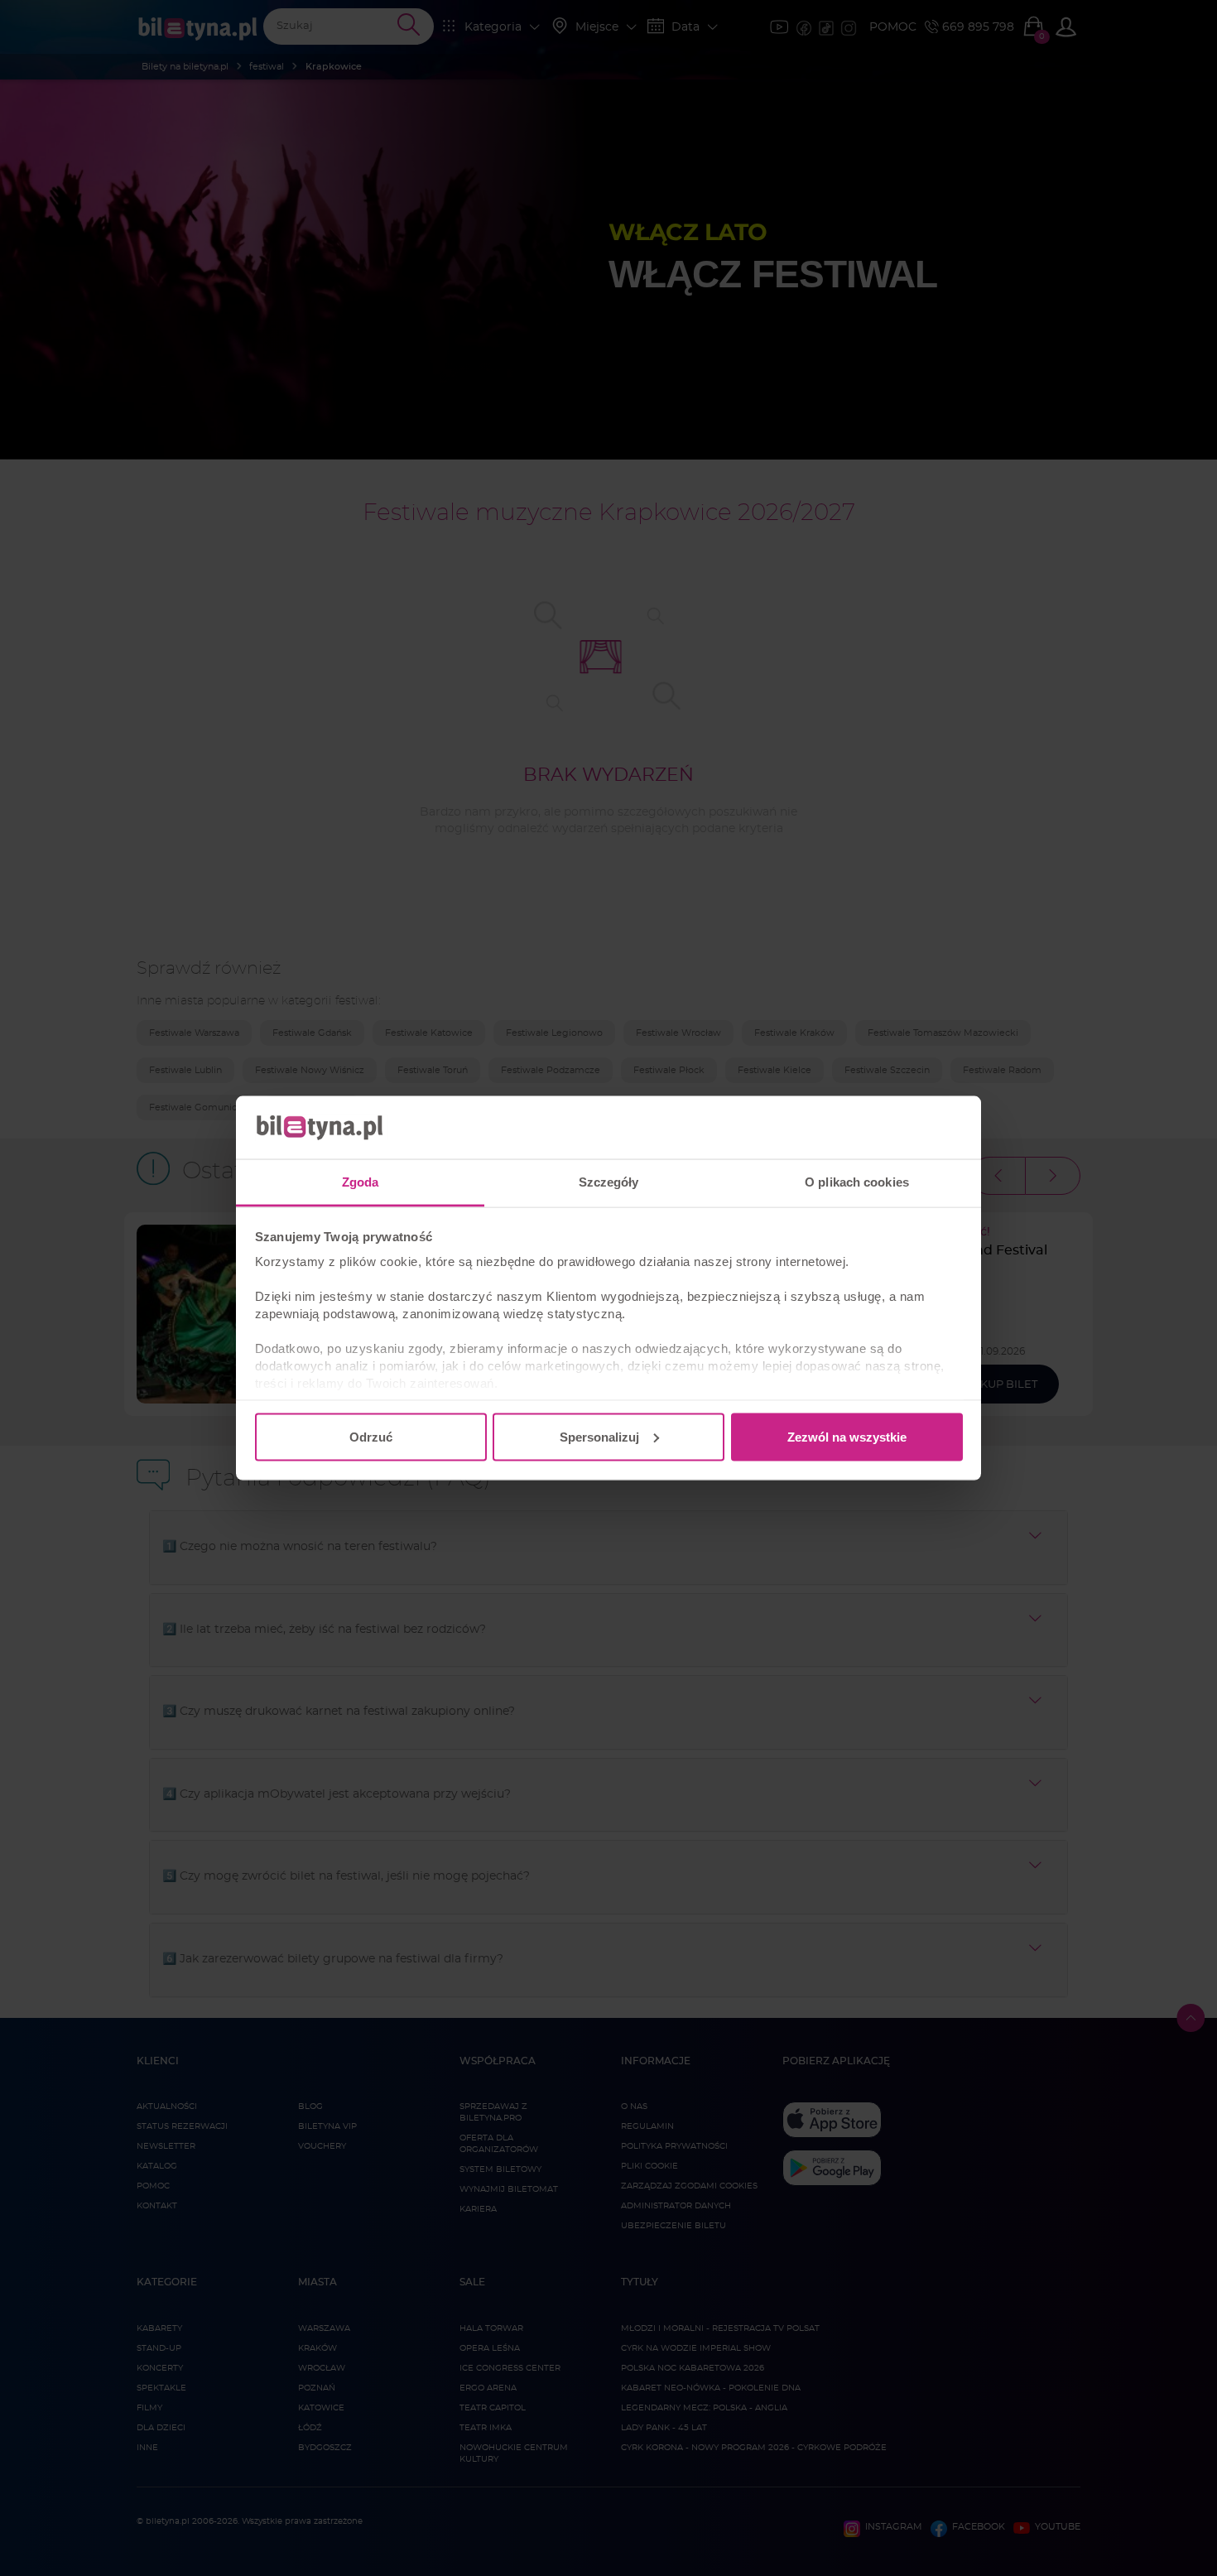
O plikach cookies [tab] (857, 1182)
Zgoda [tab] (361, 1182)
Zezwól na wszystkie (847, 1436)
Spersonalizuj (599, 1436)
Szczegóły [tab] (609, 1182)
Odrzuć (371, 1436)
